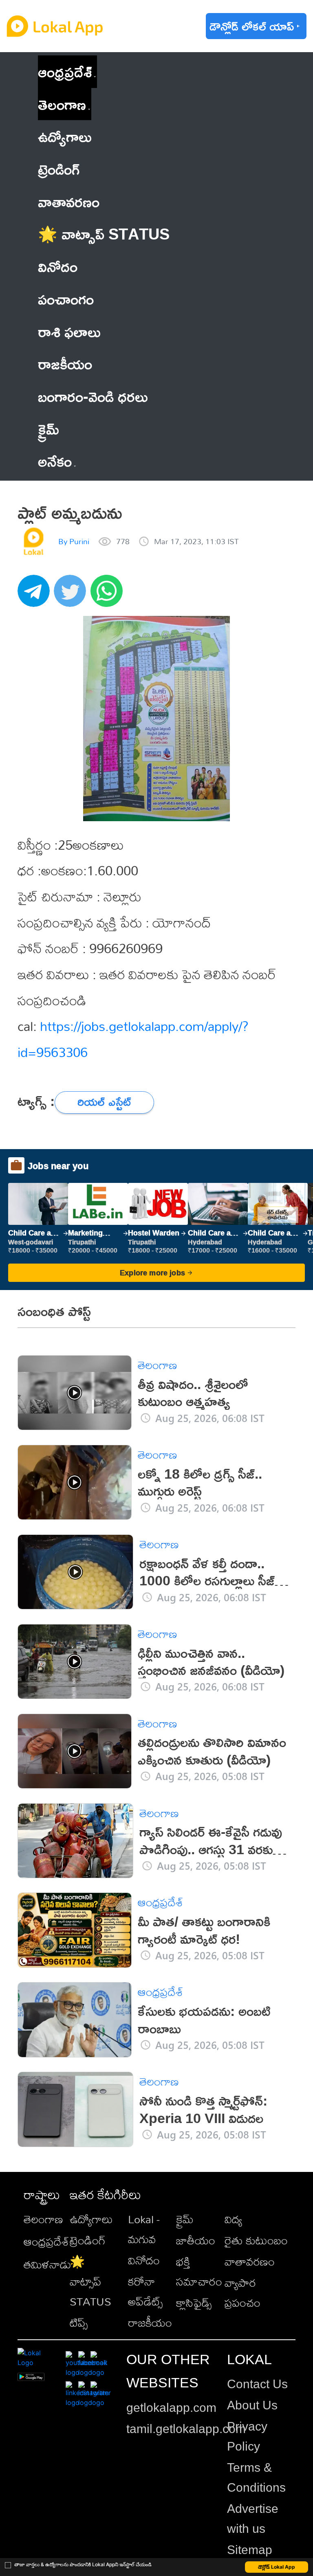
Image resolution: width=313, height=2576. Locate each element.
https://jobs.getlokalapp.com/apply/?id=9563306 (133, 1039)
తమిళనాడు (47, 2264)
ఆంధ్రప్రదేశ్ (65, 71)
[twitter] (72, 595)
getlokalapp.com (171, 2408)
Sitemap (250, 2550)
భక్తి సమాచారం (199, 2271)
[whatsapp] (109, 595)
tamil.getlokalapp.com (186, 2429)
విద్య (233, 2219)
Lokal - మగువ (144, 2229)
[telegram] (36, 595)
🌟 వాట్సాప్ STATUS (90, 2281)
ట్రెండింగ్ (88, 2240)
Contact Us (257, 2384)
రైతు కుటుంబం (256, 2240)
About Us (252, 2405)
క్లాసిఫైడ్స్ (194, 2302)
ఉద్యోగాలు (91, 2219)
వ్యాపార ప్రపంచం (242, 2292)
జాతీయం (196, 2240)
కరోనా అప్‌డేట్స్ (145, 2291)
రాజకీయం (150, 2322)
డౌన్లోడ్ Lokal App (277, 2567)
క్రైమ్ (185, 2219)
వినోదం (144, 2260)
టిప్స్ (79, 2322)
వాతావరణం (250, 2261)
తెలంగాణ (62, 104)
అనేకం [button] (55, 461)
